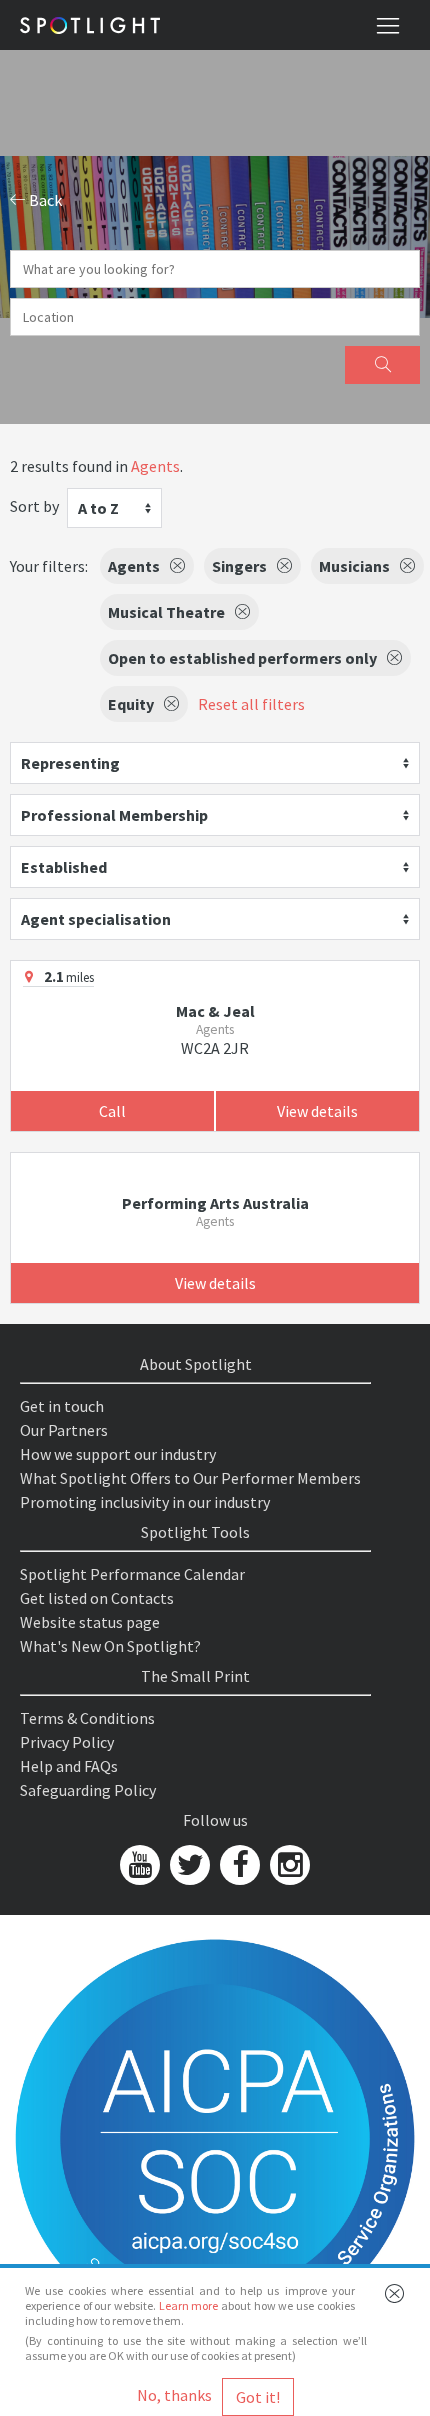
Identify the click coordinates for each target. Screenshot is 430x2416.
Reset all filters (251, 704)
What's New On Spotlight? (110, 1646)
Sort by (34, 506)
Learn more (189, 2305)
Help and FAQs (69, 1766)
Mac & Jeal (215, 1011)
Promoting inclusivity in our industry (145, 1502)
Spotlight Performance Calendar (132, 1574)
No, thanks (174, 2395)
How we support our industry (118, 1454)
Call (112, 1111)
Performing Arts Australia (215, 1203)
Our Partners (64, 1430)
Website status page (90, 1622)
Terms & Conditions (87, 1718)
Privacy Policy (67, 1742)
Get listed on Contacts (97, 1598)
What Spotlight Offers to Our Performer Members (190, 1478)
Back (44, 200)
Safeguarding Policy (88, 1790)
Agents (155, 466)
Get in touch (62, 1406)
